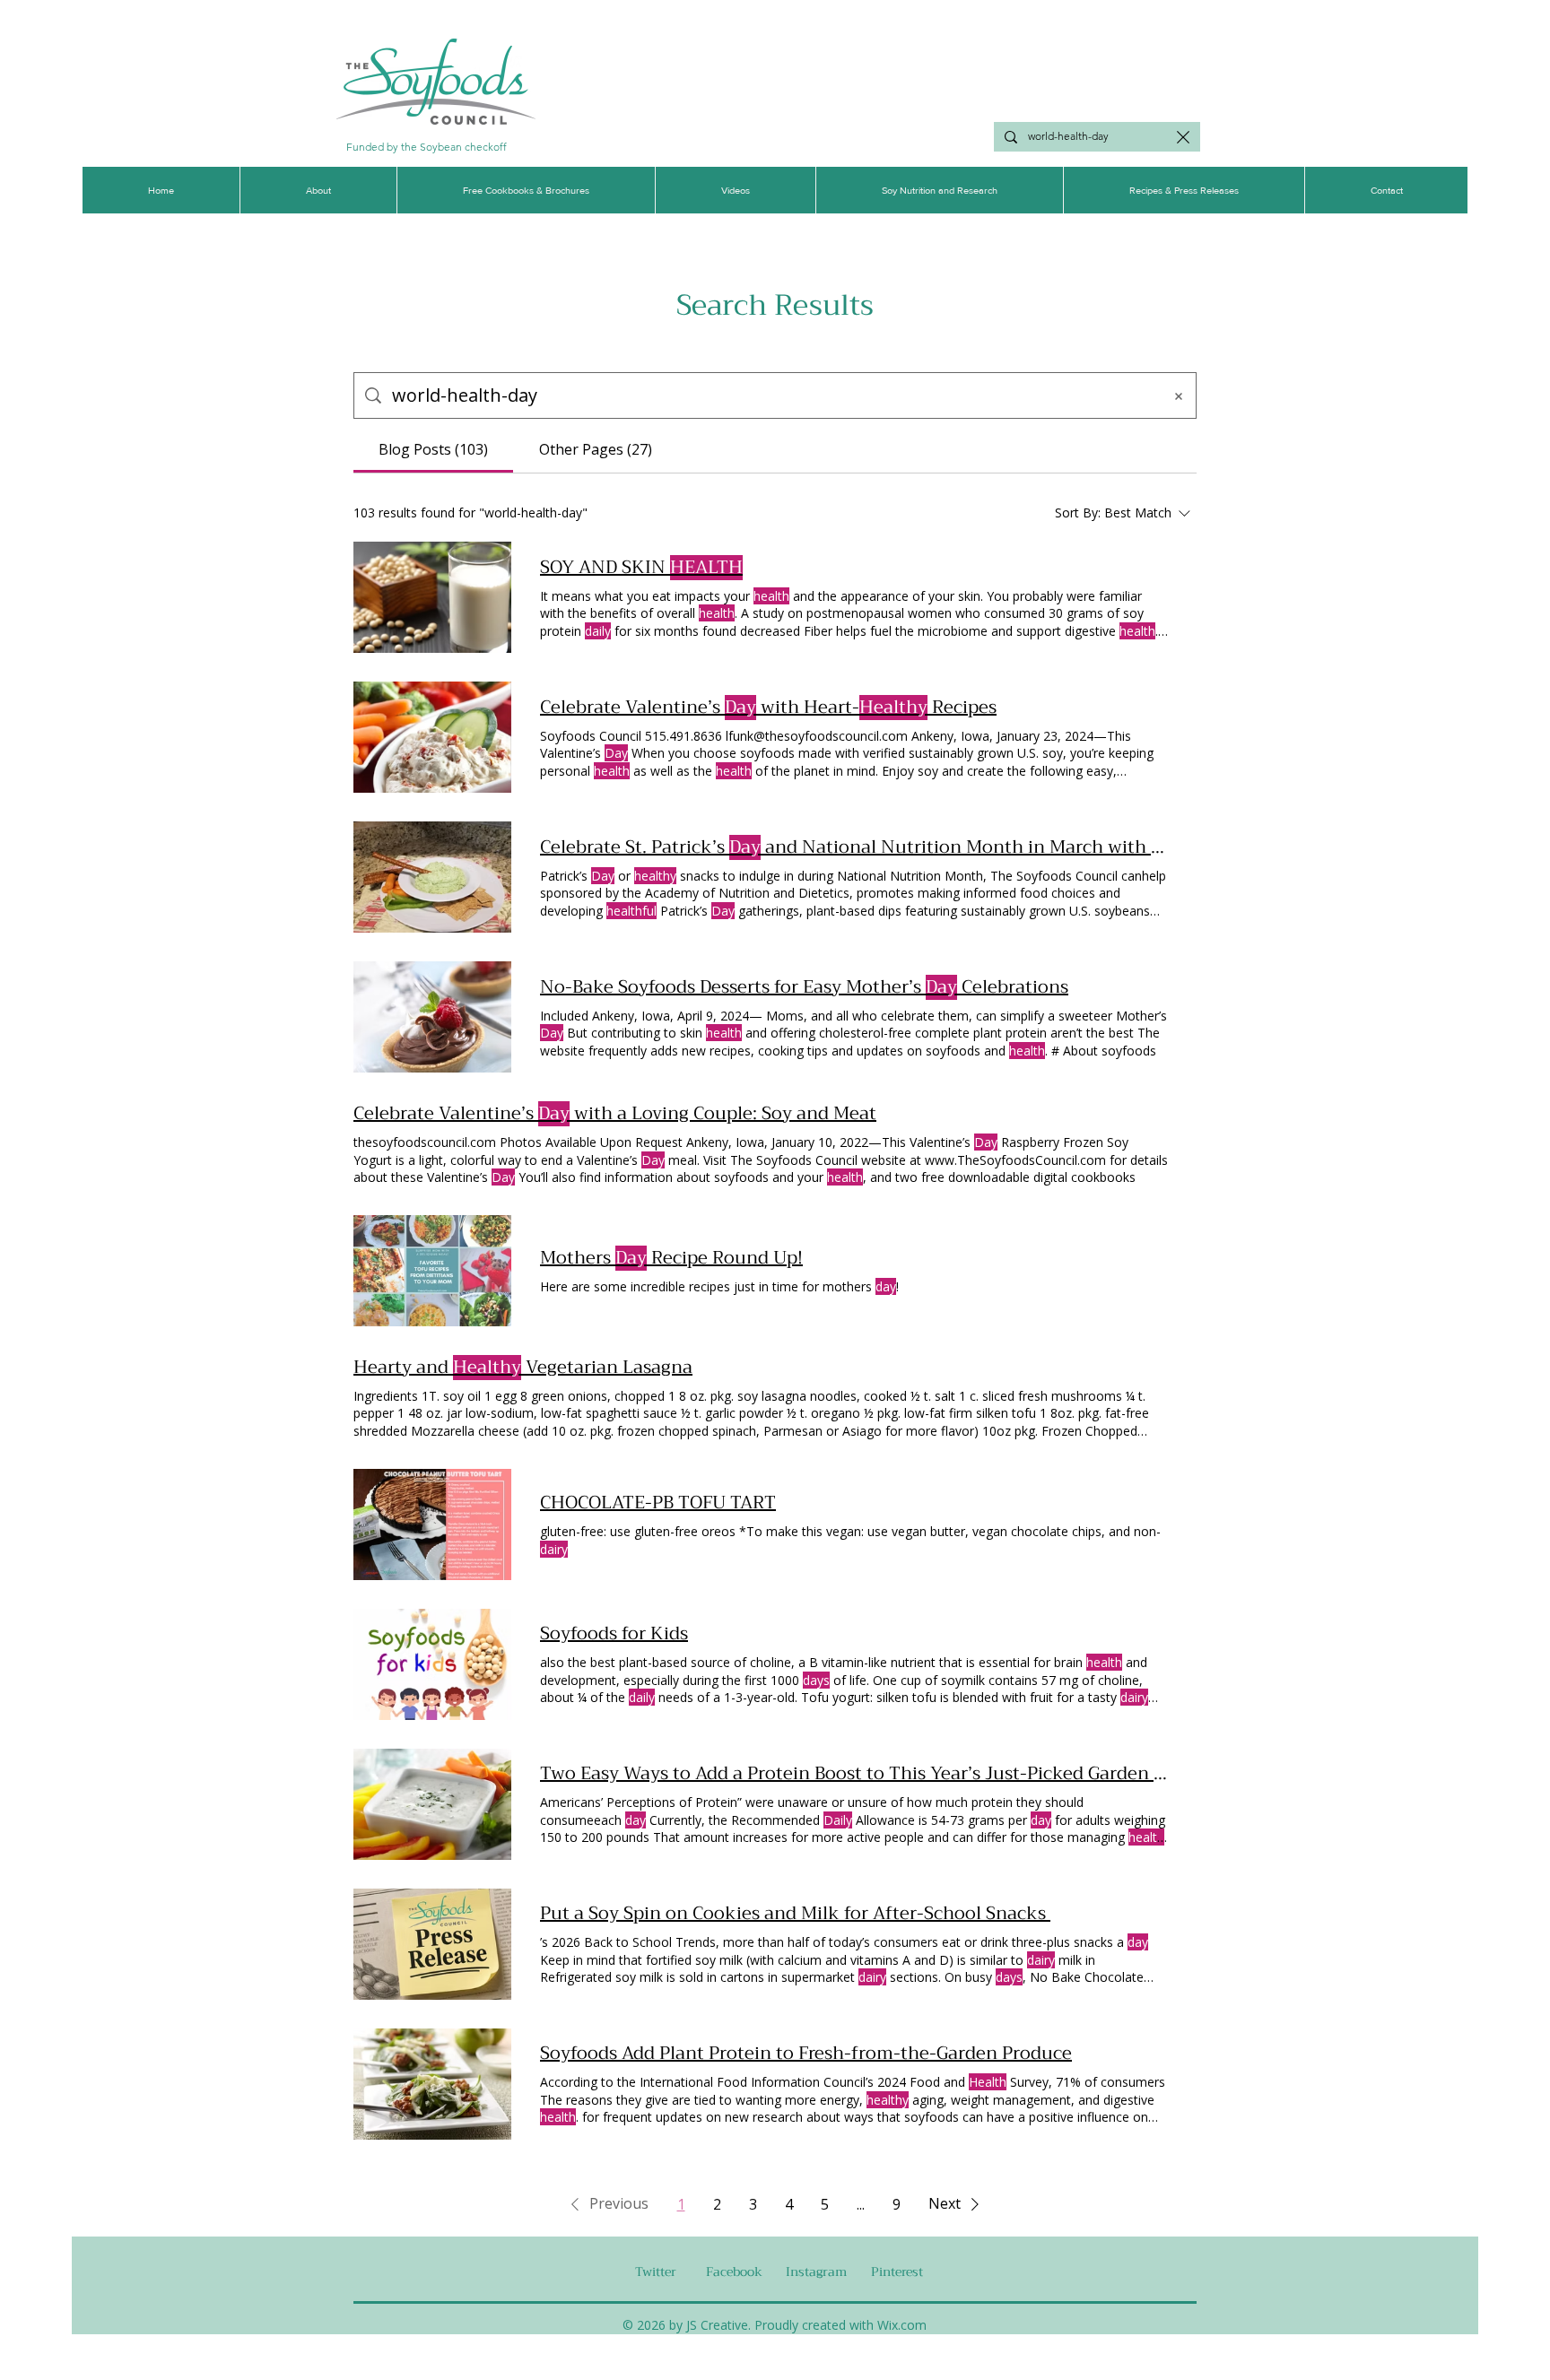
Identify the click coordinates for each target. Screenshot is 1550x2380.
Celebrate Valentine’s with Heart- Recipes (768, 708)
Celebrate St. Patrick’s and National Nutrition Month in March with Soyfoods (854, 847)
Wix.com (902, 2325)
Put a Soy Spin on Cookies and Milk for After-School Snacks (795, 1914)
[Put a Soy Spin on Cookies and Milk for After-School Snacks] (432, 1944)
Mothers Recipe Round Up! (671, 1258)
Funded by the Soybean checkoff (427, 147)
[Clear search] (1183, 137)
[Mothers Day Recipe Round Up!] (432, 1271)
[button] (606, 2204)
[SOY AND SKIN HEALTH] (432, 597)
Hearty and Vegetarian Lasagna (523, 1368)
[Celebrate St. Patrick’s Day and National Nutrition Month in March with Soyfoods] (432, 877)
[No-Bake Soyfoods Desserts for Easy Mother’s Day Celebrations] (432, 1017)
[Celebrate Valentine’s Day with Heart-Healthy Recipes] (432, 737)
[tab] (433, 449)
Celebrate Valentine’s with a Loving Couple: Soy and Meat (615, 1114)
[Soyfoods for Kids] (432, 1664)
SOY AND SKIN (641, 568)
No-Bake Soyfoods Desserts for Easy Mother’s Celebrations (804, 987)
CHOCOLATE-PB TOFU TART (658, 1503)
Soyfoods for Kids (614, 1634)
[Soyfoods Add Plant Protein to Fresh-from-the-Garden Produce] (432, 2084)
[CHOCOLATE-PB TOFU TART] (432, 1524)
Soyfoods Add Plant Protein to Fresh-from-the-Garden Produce (806, 2054)
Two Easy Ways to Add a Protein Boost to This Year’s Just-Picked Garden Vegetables (854, 1774)
